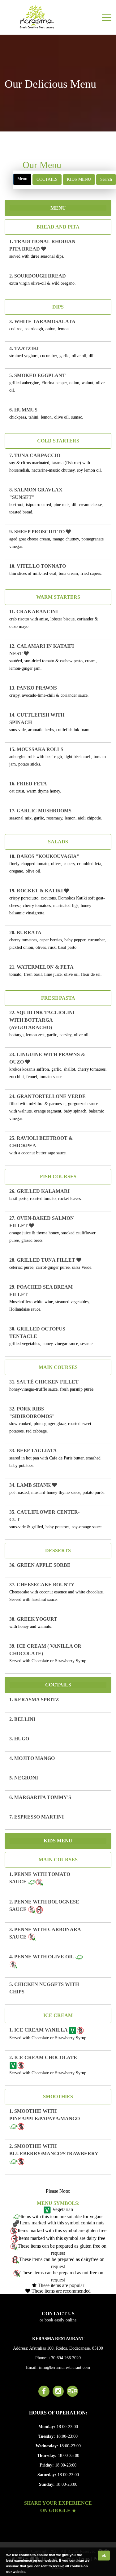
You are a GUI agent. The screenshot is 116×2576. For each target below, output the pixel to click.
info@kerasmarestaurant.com (64, 2367)
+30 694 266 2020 (65, 2358)
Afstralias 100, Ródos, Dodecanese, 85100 (66, 2348)
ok (104, 2556)
